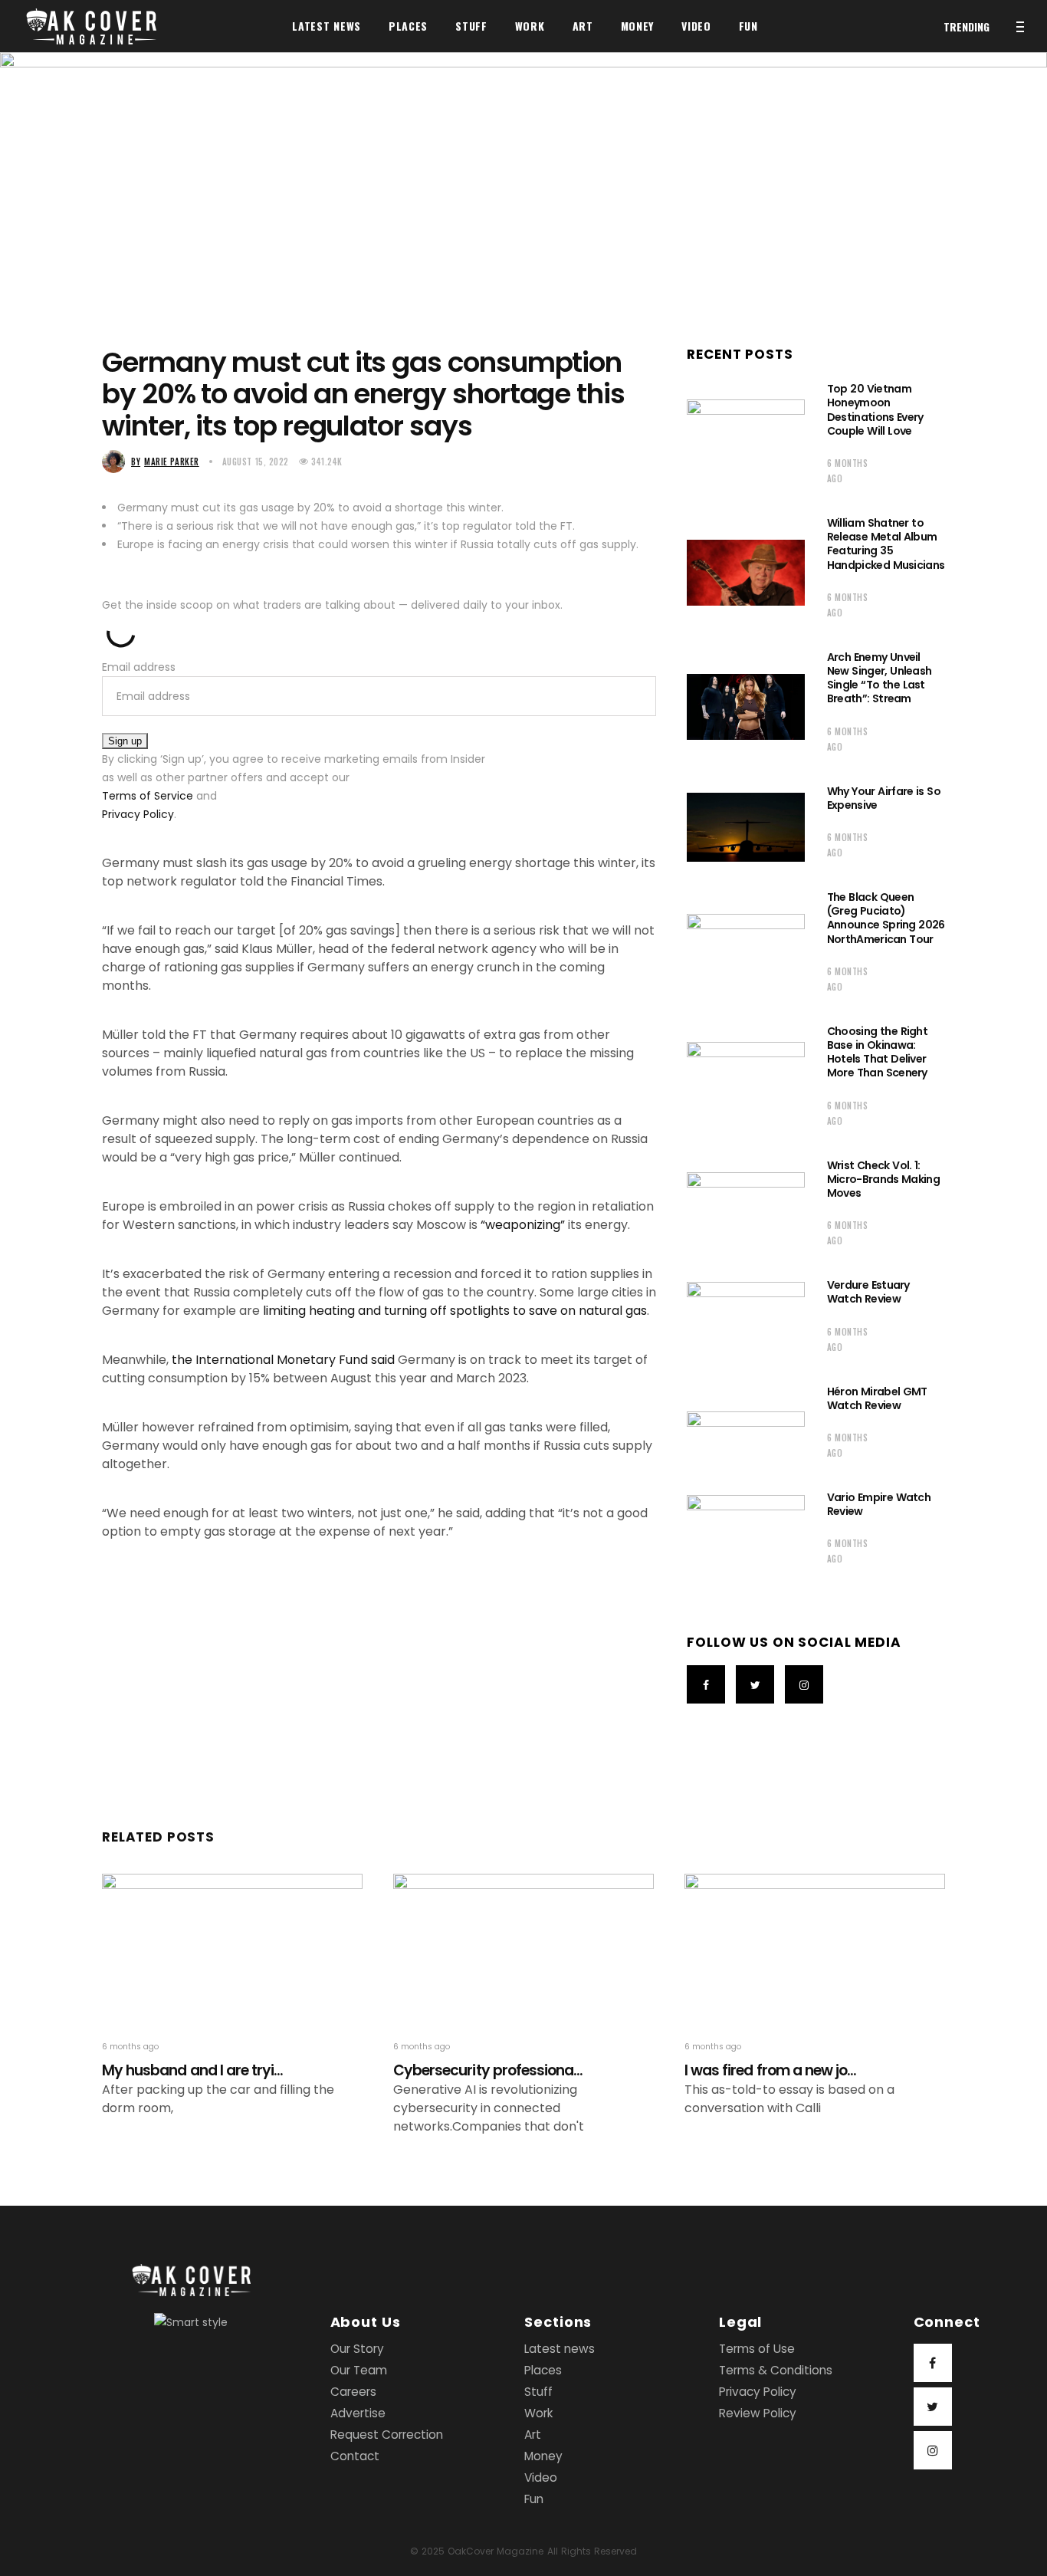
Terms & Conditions (776, 2370)
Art (533, 2435)
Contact (355, 2456)
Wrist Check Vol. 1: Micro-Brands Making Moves (883, 1179)
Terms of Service (148, 796)
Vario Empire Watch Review (879, 1504)
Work (538, 2413)
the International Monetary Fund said (283, 1360)
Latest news (560, 2349)
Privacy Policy (138, 814)
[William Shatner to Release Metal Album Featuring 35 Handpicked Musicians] (746, 573)
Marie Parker (165, 462)
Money (543, 2456)
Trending (967, 26)
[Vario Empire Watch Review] (746, 1533)
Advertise (358, 2413)
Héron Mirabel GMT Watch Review (877, 1398)
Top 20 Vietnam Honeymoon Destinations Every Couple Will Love (875, 410)
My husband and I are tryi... (192, 2070)
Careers (353, 2392)
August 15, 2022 (256, 462)
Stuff (538, 2392)
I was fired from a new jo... (770, 2070)
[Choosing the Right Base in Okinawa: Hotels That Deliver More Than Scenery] (746, 1081)
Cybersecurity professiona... (488, 2070)
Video (541, 2477)
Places (543, 2370)
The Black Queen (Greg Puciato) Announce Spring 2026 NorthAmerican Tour (886, 918)
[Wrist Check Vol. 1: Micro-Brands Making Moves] (746, 1208)
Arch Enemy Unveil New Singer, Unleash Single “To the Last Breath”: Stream (880, 678)
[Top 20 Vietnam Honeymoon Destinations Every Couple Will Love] (746, 439)
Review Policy (758, 2413)
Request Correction (387, 2435)
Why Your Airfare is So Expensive (884, 798)
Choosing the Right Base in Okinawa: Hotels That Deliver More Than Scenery (877, 1052)
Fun (534, 2499)
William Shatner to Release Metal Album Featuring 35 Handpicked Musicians (886, 544)
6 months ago (847, 471)
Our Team (359, 2370)
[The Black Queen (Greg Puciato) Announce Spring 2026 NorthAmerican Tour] (746, 947)
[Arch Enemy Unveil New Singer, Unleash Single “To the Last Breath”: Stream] (746, 707)
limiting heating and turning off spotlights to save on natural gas (455, 1311)
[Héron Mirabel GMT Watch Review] (746, 1428)
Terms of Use (757, 2349)
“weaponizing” (523, 1225)
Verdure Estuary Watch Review (868, 1292)
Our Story (357, 2349)
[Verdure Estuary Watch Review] (746, 1321)
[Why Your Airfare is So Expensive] (746, 827)
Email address (139, 667)
